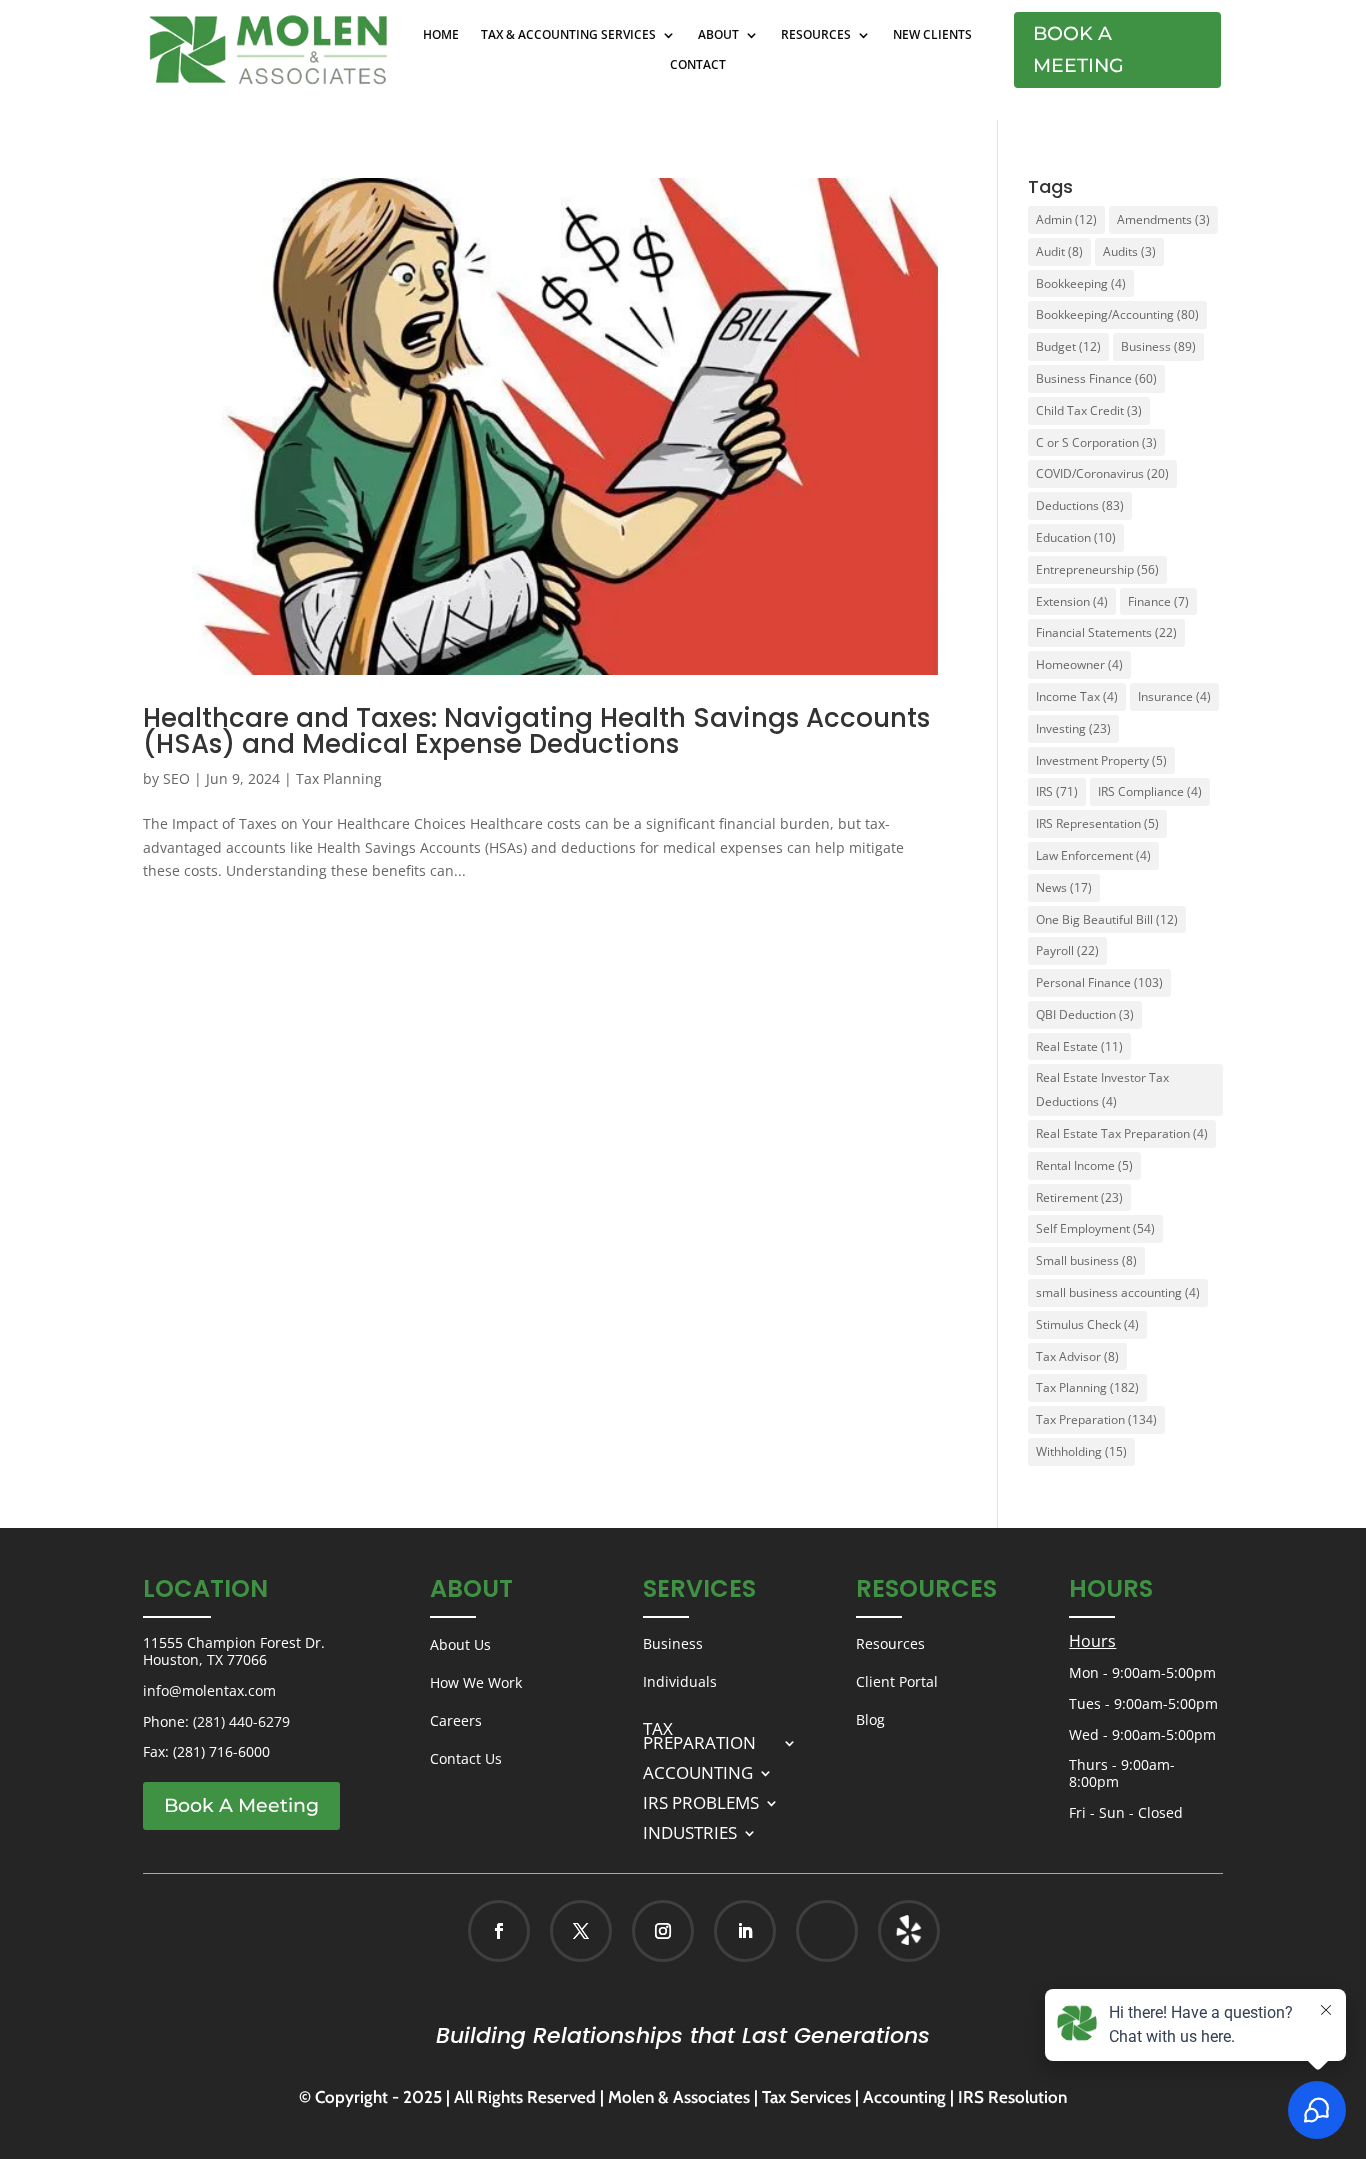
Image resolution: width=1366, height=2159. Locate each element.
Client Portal (897, 1681)
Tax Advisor (1077, 1356)
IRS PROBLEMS (701, 1800)
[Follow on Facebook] (499, 1931)
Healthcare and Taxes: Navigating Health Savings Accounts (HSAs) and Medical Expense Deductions (536, 731)
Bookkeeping (1081, 283)
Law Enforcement (1093, 855)
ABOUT (718, 35)
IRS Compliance (1150, 791)
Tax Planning (339, 778)
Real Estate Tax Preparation (1122, 1133)
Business (1158, 346)
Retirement (1079, 1197)
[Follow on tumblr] (909, 1931)
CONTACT (698, 65)
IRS (1057, 791)
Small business (1086, 1260)
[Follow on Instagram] (663, 1931)
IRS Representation (1097, 823)
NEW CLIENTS (932, 35)
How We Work (476, 1682)
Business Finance (1096, 378)
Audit (1059, 251)
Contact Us (466, 1758)
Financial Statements (1106, 632)
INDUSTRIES (690, 1830)
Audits (1129, 251)
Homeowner (1079, 664)
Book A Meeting (1078, 49)
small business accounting (1118, 1292)
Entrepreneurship (1097, 569)
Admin (1066, 219)
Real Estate (1079, 1046)
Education (1076, 537)
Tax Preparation (1096, 1419)
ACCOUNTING (698, 1770)
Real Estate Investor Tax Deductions (1102, 1089)
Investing (1073, 728)
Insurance (1174, 696)
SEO (176, 778)
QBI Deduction (1085, 1014)
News (1064, 887)
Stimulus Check (1087, 1324)
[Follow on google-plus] (827, 1931)
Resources (890, 1643)
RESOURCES (816, 35)
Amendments (1163, 219)
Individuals (680, 1681)
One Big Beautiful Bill (1107, 919)
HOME (441, 35)
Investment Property (1101, 760)
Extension (1072, 601)
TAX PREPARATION (699, 1733)
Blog (870, 1719)
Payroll (1067, 950)
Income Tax (1077, 696)
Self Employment (1095, 1228)
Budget (1068, 346)
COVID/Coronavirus (1102, 473)
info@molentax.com (209, 1690)
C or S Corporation (1096, 442)
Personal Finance (1099, 982)
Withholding (1081, 1451)
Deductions (1080, 505)
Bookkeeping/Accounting (1117, 314)
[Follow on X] (581, 1931)
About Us (460, 1644)
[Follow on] (888, 1931)
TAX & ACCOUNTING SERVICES (568, 35)
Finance (1158, 601)
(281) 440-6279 (241, 1721)
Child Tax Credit (1089, 410)
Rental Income (1084, 1165)
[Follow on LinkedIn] (745, 1931)
